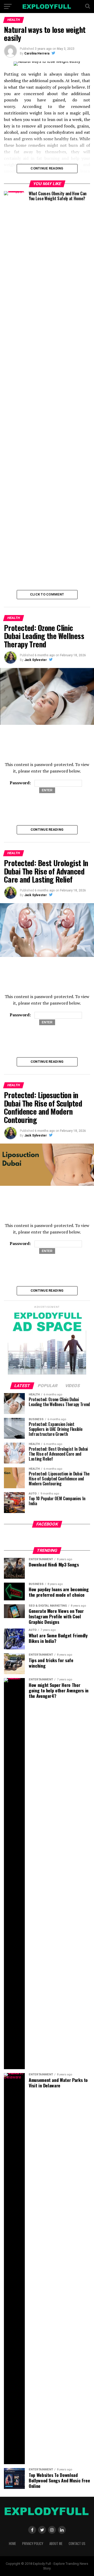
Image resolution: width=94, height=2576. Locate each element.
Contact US (77, 2544)
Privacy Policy (33, 2544)
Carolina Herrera (37, 53)
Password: (21, 783)
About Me (56, 2544)
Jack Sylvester (36, 660)
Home (12, 2544)
